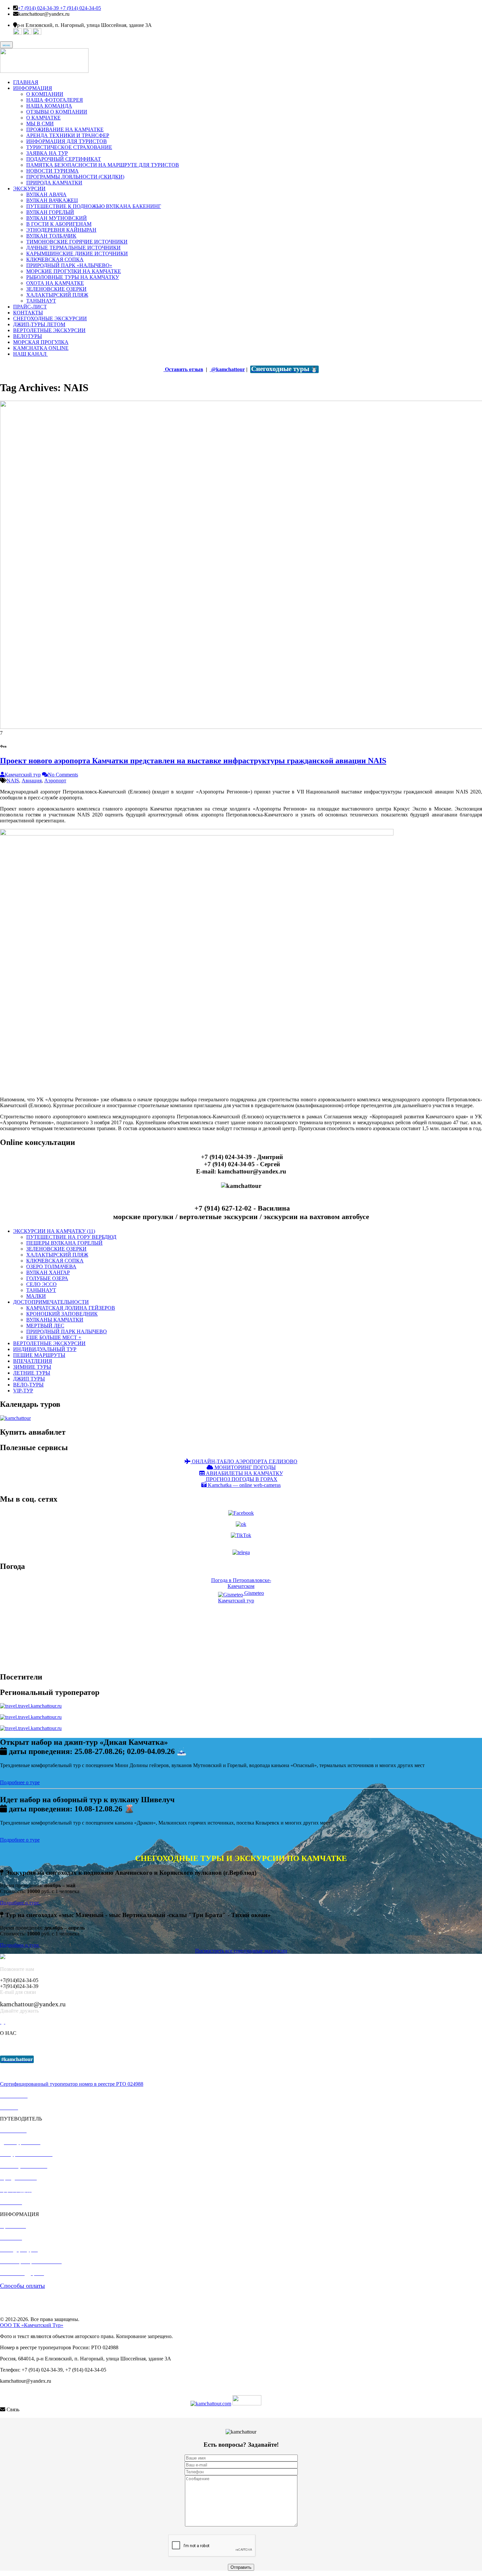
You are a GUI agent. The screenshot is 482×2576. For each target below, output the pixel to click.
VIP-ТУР (23, 1391)
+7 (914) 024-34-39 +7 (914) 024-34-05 (59, 8)
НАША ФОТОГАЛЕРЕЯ (55, 100)
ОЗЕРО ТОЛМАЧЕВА (51, 1267)
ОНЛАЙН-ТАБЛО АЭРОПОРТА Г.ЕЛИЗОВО (244, 1461)
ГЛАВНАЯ (26, 82)
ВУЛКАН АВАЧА (46, 194)
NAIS (13, 781)
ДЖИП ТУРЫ (29, 1379)
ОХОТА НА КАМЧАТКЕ (55, 283)
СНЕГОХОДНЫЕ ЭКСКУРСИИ (50, 318)
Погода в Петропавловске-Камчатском (241, 1583)
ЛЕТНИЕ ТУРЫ (32, 1373)
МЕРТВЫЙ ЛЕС (45, 1326)
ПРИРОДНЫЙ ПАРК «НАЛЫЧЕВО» (69, 265)
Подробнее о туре (20, 1782)
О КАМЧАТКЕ (43, 118)
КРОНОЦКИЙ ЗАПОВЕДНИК (62, 1314)
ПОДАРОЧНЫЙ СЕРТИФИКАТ (64, 159)
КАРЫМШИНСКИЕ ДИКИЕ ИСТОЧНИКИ (77, 253)
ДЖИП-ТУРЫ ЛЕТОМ (39, 324)
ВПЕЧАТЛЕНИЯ (33, 1361)
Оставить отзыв (183, 369)
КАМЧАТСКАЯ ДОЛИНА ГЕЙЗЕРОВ (71, 1308)
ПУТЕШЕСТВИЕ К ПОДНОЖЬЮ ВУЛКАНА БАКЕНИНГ (94, 206)
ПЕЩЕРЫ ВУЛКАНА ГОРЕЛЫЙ (64, 1243)
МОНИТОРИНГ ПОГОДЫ (244, 1467)
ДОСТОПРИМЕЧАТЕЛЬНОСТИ (51, 1302)
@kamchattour (227, 369)
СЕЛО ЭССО (41, 1284)
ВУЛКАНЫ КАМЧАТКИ (55, 1320)
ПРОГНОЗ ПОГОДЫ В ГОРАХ (241, 1479)
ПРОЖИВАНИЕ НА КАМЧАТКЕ (65, 129)
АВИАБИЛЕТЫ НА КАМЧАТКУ (244, 1473)
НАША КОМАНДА (49, 106)
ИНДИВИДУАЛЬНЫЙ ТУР (45, 1349)
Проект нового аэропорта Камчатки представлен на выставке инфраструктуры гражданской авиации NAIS (193, 761)
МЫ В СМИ (40, 124)
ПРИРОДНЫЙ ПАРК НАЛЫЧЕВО (67, 1331)
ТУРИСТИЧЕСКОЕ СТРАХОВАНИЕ (69, 147)
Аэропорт (55, 781)
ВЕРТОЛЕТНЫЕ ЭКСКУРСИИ (49, 330)
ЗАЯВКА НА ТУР (47, 153)
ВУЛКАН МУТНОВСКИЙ (57, 218)
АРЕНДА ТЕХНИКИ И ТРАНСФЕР (68, 135)
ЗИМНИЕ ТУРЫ (32, 1367)
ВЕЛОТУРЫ (28, 336)
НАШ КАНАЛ (30, 354)
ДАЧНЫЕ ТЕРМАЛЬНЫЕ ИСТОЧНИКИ (73, 248)
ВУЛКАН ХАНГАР (48, 1272)
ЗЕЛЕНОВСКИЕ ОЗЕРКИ (56, 289)
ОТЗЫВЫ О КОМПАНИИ (57, 112)
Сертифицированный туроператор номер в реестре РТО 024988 (72, 2084)
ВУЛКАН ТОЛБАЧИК (51, 236)
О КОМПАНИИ (45, 94)
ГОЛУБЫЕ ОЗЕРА (47, 1278)
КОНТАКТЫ (28, 313)
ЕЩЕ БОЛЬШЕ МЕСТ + (54, 1337)
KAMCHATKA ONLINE (41, 348)
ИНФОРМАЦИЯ (33, 88)
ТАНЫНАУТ (41, 301)
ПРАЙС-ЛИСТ (30, 307)
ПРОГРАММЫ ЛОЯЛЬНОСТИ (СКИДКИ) (75, 177)
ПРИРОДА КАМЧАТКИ (54, 183)
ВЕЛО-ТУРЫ (28, 1385)
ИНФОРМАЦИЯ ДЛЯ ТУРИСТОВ (67, 141)
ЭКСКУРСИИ (29, 189)
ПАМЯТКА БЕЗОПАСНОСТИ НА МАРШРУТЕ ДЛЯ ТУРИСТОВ (103, 165)
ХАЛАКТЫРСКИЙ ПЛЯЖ (57, 295)
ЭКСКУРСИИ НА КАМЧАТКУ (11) (54, 1231)
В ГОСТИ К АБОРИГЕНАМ (59, 224)
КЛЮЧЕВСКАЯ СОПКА (55, 259)
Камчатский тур (23, 775)
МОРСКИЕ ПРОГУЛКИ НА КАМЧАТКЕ (74, 271)
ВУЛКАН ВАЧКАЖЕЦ (52, 200)
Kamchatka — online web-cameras (244, 1485)
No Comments (63, 775)
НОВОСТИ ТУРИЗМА (52, 171)
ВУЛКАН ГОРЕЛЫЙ (50, 212)
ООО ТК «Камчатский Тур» (32, 2325)
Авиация (32, 781)
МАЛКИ (36, 1296)
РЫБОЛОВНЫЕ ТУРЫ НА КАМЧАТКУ (73, 277)
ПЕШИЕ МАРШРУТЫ (39, 1355)
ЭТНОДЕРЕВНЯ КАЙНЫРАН (61, 230)
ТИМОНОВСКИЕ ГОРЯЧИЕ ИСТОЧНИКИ (77, 242)
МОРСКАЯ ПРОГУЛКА (41, 342)
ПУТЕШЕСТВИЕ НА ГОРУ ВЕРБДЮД (71, 1237)
